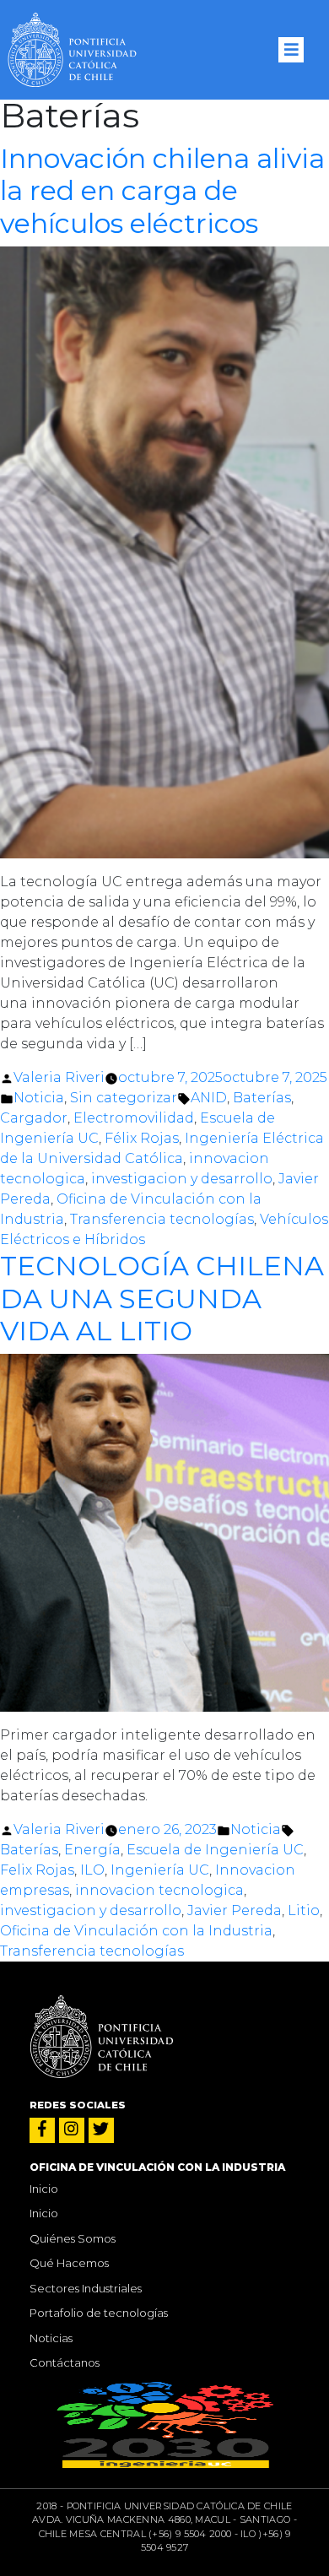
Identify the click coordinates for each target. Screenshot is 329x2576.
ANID (209, 1098)
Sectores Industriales (86, 2288)
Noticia (39, 1098)
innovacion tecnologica (159, 1890)
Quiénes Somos (73, 2238)
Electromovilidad (134, 1118)
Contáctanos (65, 2362)
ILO (92, 1870)
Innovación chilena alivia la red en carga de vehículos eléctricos (162, 191)
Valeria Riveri (59, 1077)
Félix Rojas (142, 1138)
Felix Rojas (37, 1870)
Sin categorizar (124, 1098)
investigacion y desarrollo (182, 1179)
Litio (304, 1910)
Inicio (44, 2189)
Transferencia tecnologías (162, 1219)
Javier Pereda (235, 1910)
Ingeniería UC (160, 1870)
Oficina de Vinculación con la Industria (136, 1931)
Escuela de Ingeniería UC (215, 1850)
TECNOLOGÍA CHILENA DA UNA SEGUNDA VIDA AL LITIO (162, 1298)
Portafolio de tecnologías (99, 2313)
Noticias (51, 2338)
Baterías (262, 1098)
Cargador (34, 1118)
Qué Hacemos (69, 2263)
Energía (92, 1850)
